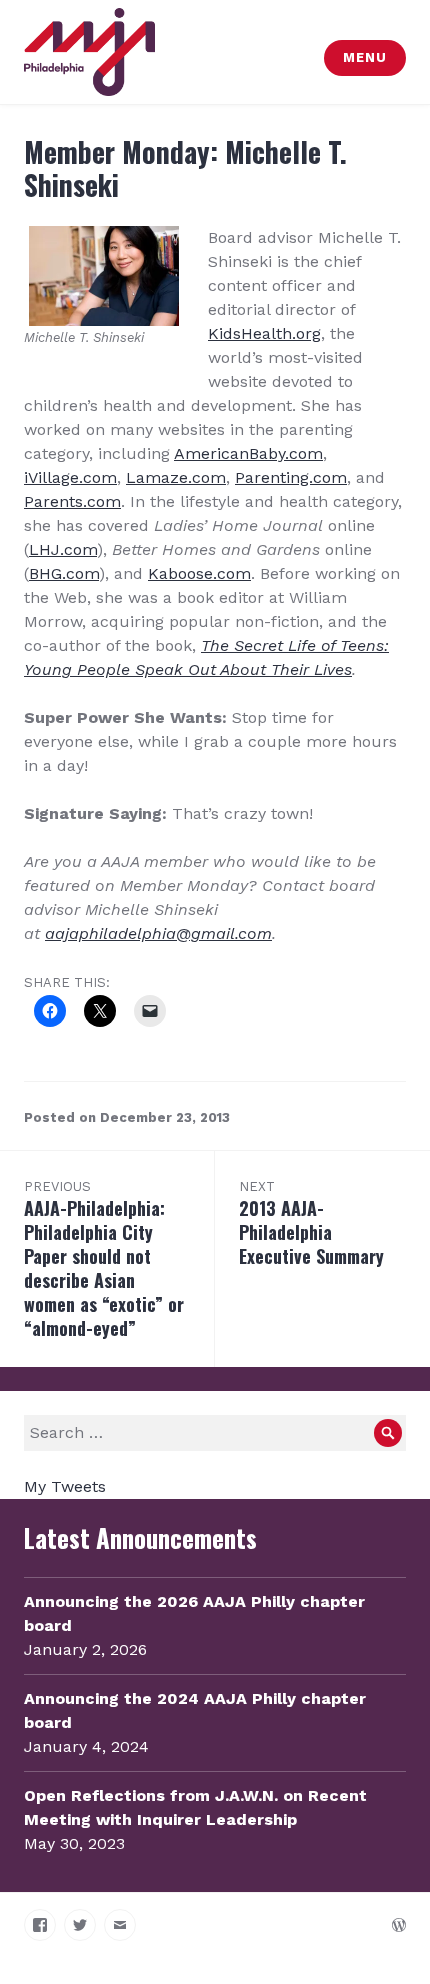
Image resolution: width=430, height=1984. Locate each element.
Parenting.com (291, 477)
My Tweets (65, 1486)
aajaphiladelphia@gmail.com (158, 933)
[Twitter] (80, 1925)
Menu (364, 57)
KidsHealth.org (264, 333)
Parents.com (72, 501)
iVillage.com (70, 477)
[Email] (120, 1925)
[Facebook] (40, 1925)
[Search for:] (215, 1432)
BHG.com (64, 573)
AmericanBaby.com (248, 453)
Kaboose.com (199, 573)
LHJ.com (63, 549)
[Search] (388, 1433)
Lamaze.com (176, 477)
